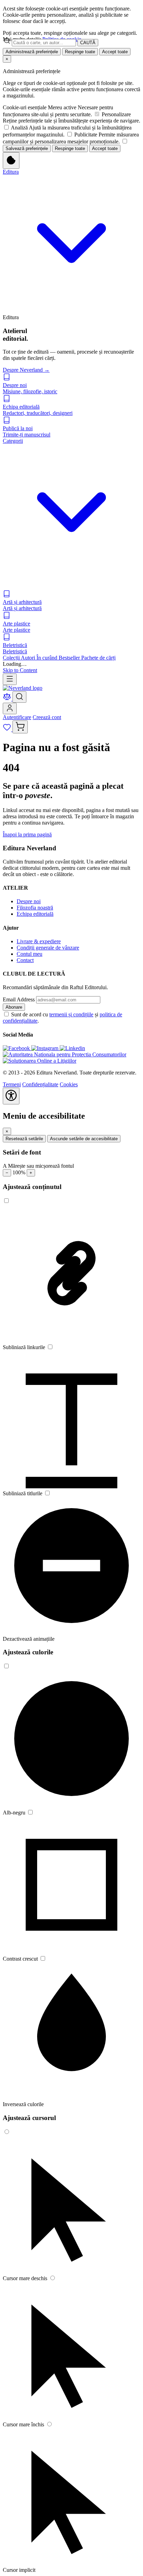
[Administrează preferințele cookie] (11, 160)
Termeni (12, 1084)
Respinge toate (80, 52)
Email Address (19, 999)
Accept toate (115, 52)
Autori (29, 658)
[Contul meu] (10, 708)
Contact (25, 960)
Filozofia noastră (35, 908)
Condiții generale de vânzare (48, 948)
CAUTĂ (88, 43)
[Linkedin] (72, 1048)
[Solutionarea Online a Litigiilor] (40, 1061)
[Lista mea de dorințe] (8, 729)
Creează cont (47, 717)
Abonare (14, 1007)
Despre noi (29, 901)
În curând (48, 658)
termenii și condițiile (71, 1014)
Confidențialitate (40, 1084)
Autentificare (17, 717)
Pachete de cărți (98, 658)
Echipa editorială (35, 914)
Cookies (69, 1084)
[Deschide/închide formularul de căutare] (19, 697)
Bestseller (70, 658)
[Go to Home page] (23, 688)
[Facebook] (17, 1048)
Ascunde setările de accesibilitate (84, 1139)
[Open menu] (10, 679)
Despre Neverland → (26, 370)
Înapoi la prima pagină (27, 834)
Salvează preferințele (27, 148)
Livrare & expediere (39, 941)
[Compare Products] (8, 699)
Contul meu (30, 954)
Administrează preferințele (32, 52)
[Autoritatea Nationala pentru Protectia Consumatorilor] (65, 1054)
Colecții (12, 658)
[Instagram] (45, 1048)
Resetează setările (24, 1139)
